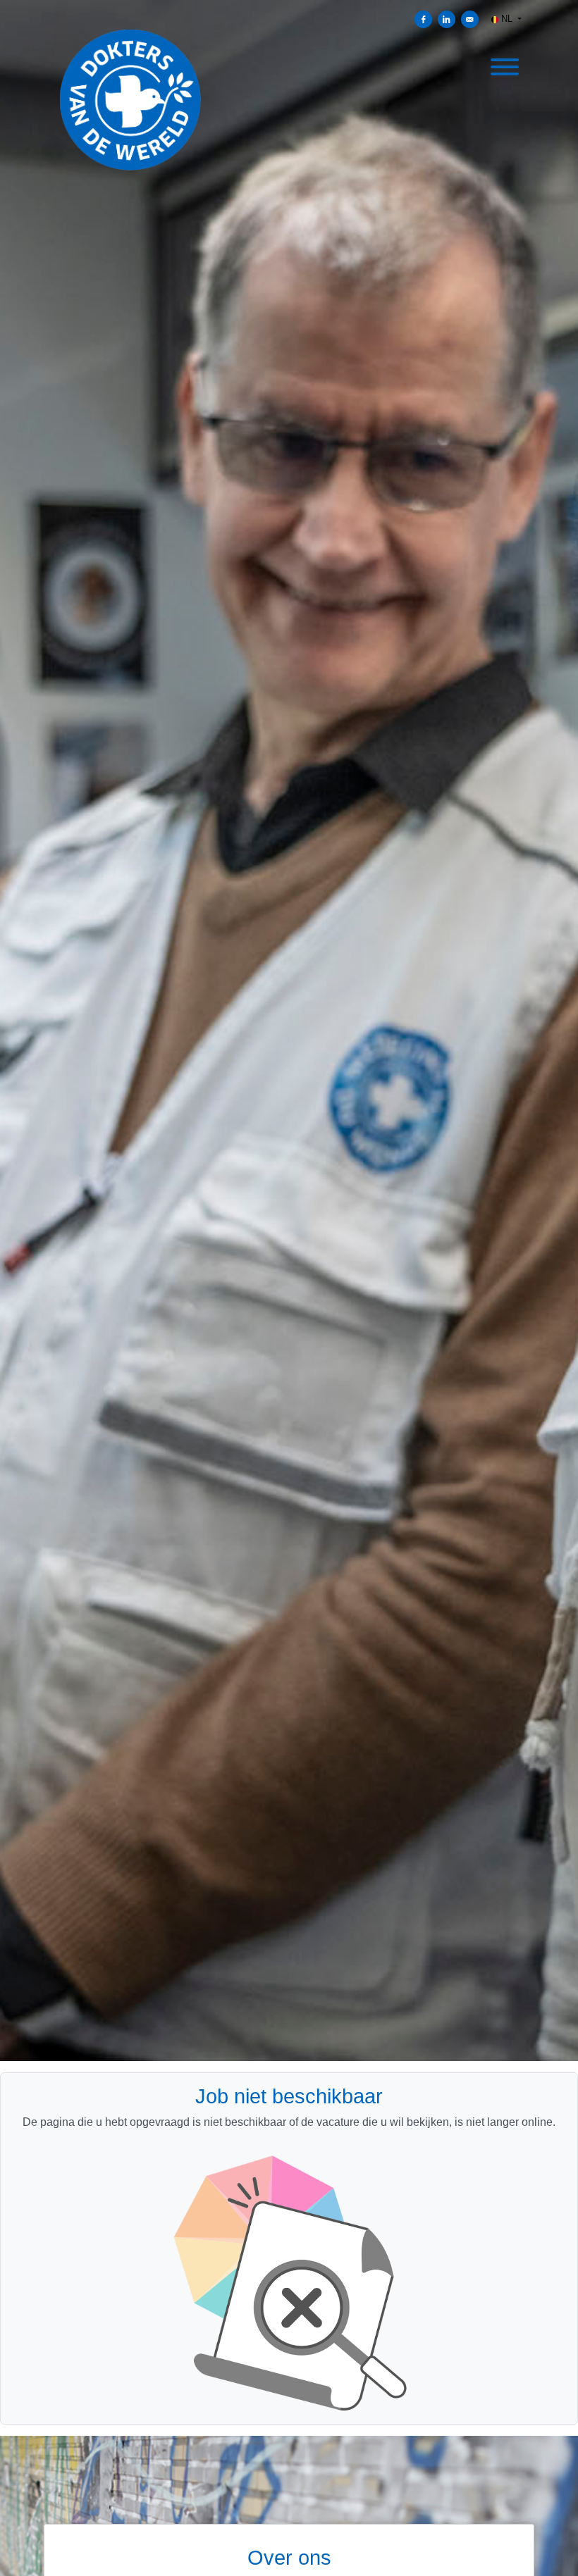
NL (507, 19)
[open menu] (504, 65)
